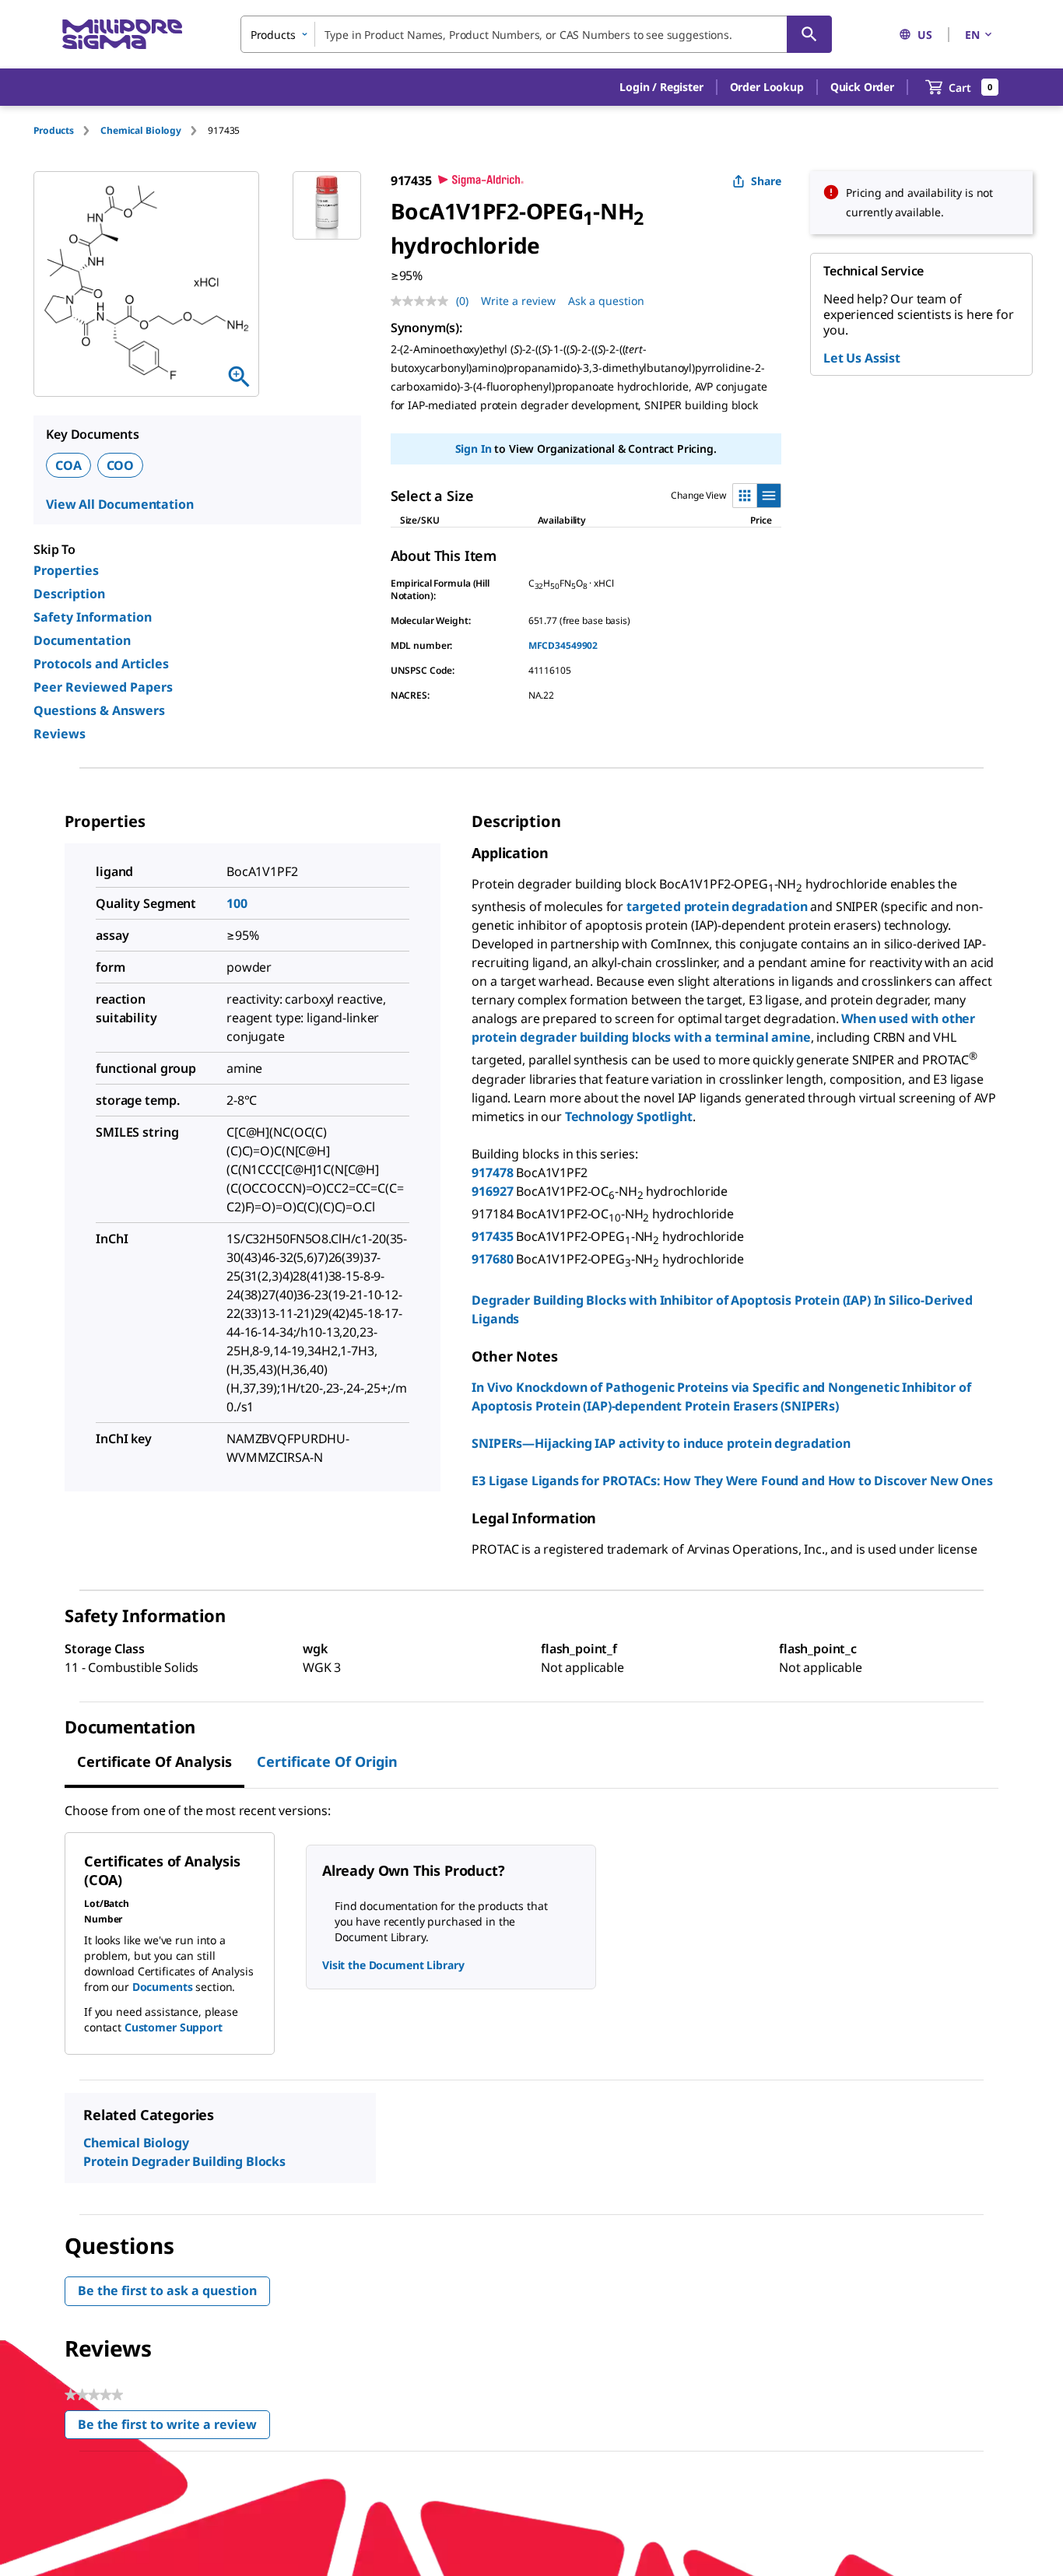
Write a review (518, 301)
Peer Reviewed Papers (103, 687)
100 (237, 903)
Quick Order (862, 87)
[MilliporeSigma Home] (122, 35)
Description (69, 594)
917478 (492, 1172)
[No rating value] (423, 301)
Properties (66, 570)
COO (121, 465)
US (925, 35)
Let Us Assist (862, 358)
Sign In (474, 449)
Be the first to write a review (174, 2428)
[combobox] (536, 34)
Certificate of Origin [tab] (327, 1761)
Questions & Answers (99, 710)
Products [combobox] (273, 35)
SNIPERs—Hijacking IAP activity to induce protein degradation (661, 1443)
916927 (492, 1191)
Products (54, 130)
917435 (492, 1236)
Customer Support (174, 2027)
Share (766, 181)
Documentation (82, 640)
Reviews (60, 734)
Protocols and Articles (101, 664)
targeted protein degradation (717, 906)
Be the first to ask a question (167, 2290)
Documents (163, 1987)
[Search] (809, 34)
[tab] (67, 130)
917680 (492, 1259)
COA (68, 465)
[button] (661, 87)
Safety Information (93, 617)
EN (972, 35)
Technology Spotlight (629, 1116)
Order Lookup (767, 87)
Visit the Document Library (393, 1965)
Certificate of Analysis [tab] (154, 1761)
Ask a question (606, 301)
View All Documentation (119, 504)
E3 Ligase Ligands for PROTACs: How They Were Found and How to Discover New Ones (732, 1481)
